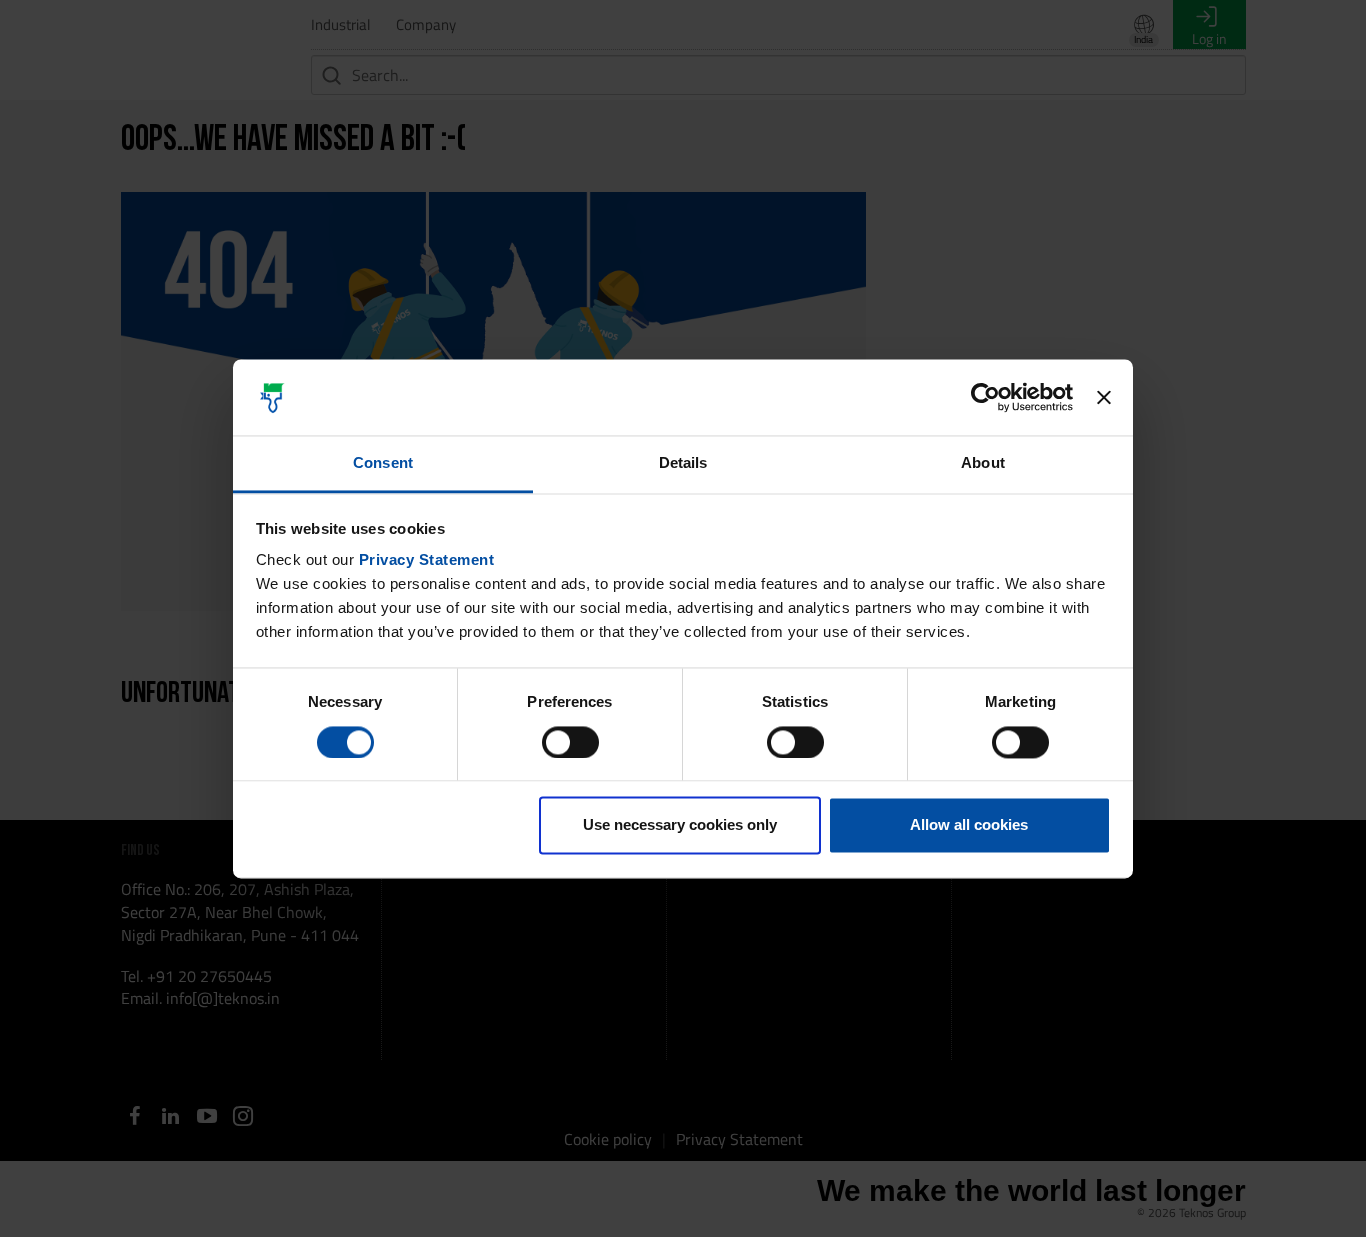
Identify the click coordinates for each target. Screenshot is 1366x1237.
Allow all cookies (969, 825)
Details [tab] (683, 463)
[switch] (570, 742)
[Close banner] (1104, 397)
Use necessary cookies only (680, 825)
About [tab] (983, 463)
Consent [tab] (383, 463)
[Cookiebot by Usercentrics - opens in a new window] (985, 397)
